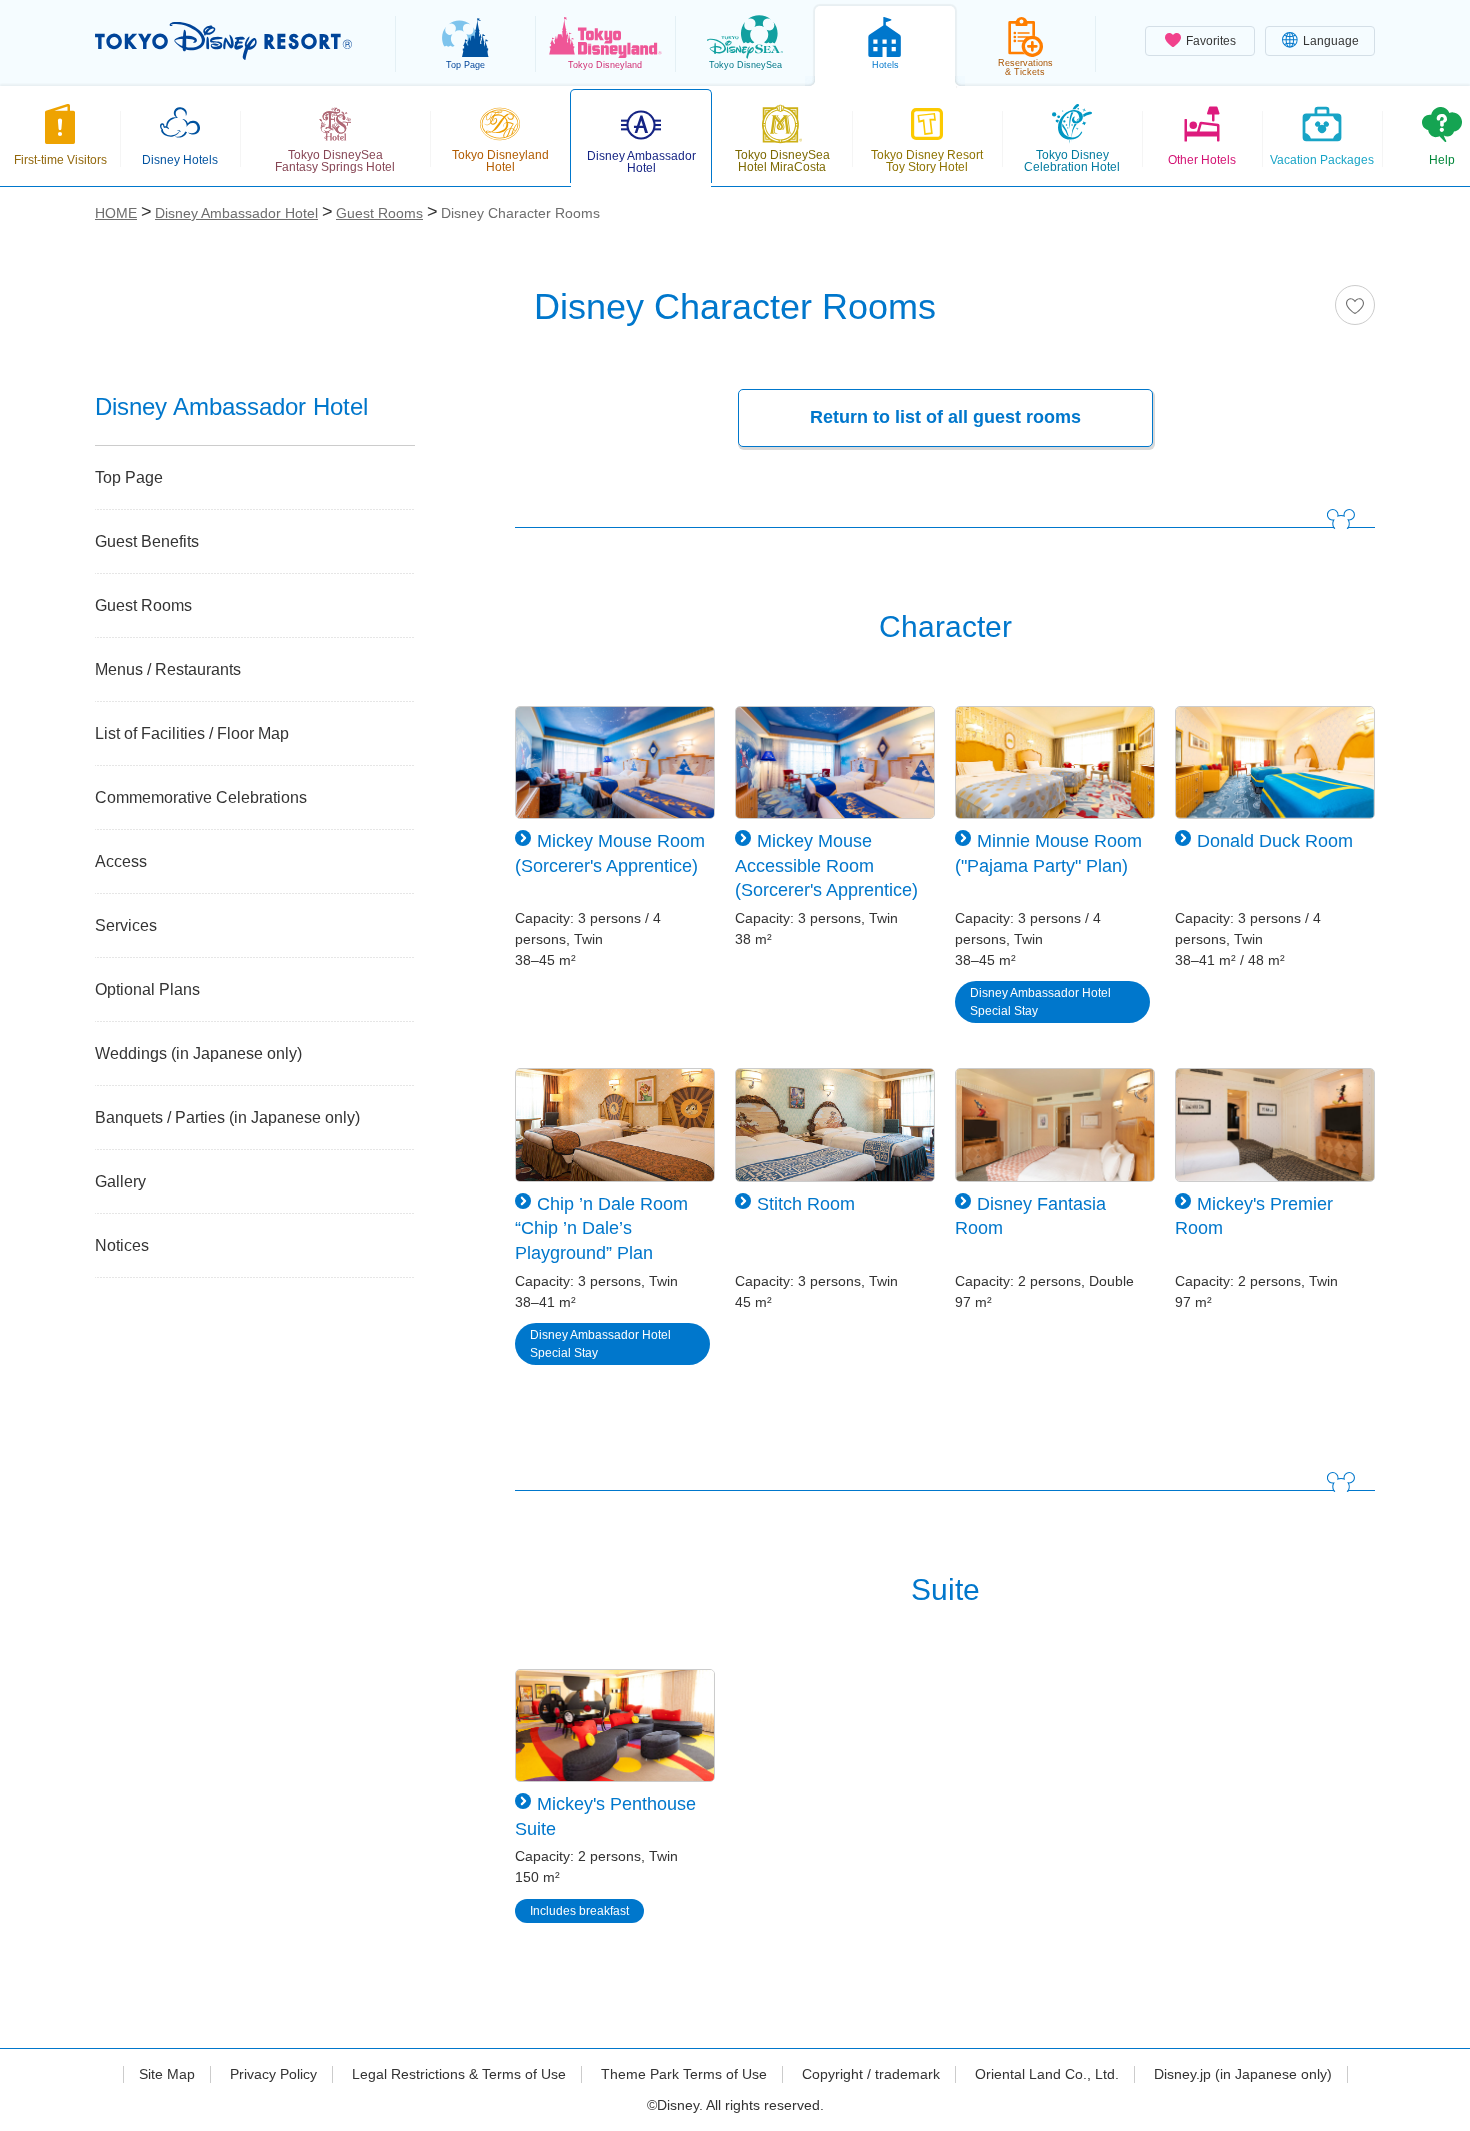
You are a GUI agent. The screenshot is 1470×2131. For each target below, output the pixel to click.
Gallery (120, 1181)
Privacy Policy (273, 2074)
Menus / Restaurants (168, 669)
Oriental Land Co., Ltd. (1047, 2074)
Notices (122, 1245)
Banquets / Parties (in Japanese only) (227, 1117)
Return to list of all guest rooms (945, 417)
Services (126, 925)
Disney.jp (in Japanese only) (1243, 2074)
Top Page (129, 477)
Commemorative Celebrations (201, 797)
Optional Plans (147, 989)
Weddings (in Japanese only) (198, 1053)
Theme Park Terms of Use (684, 2074)
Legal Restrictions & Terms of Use (459, 2074)
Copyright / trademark (871, 2074)
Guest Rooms (143, 605)
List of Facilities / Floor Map (192, 733)
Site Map (167, 2074)
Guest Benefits (147, 541)
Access (121, 861)
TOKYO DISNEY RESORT (223, 41)
